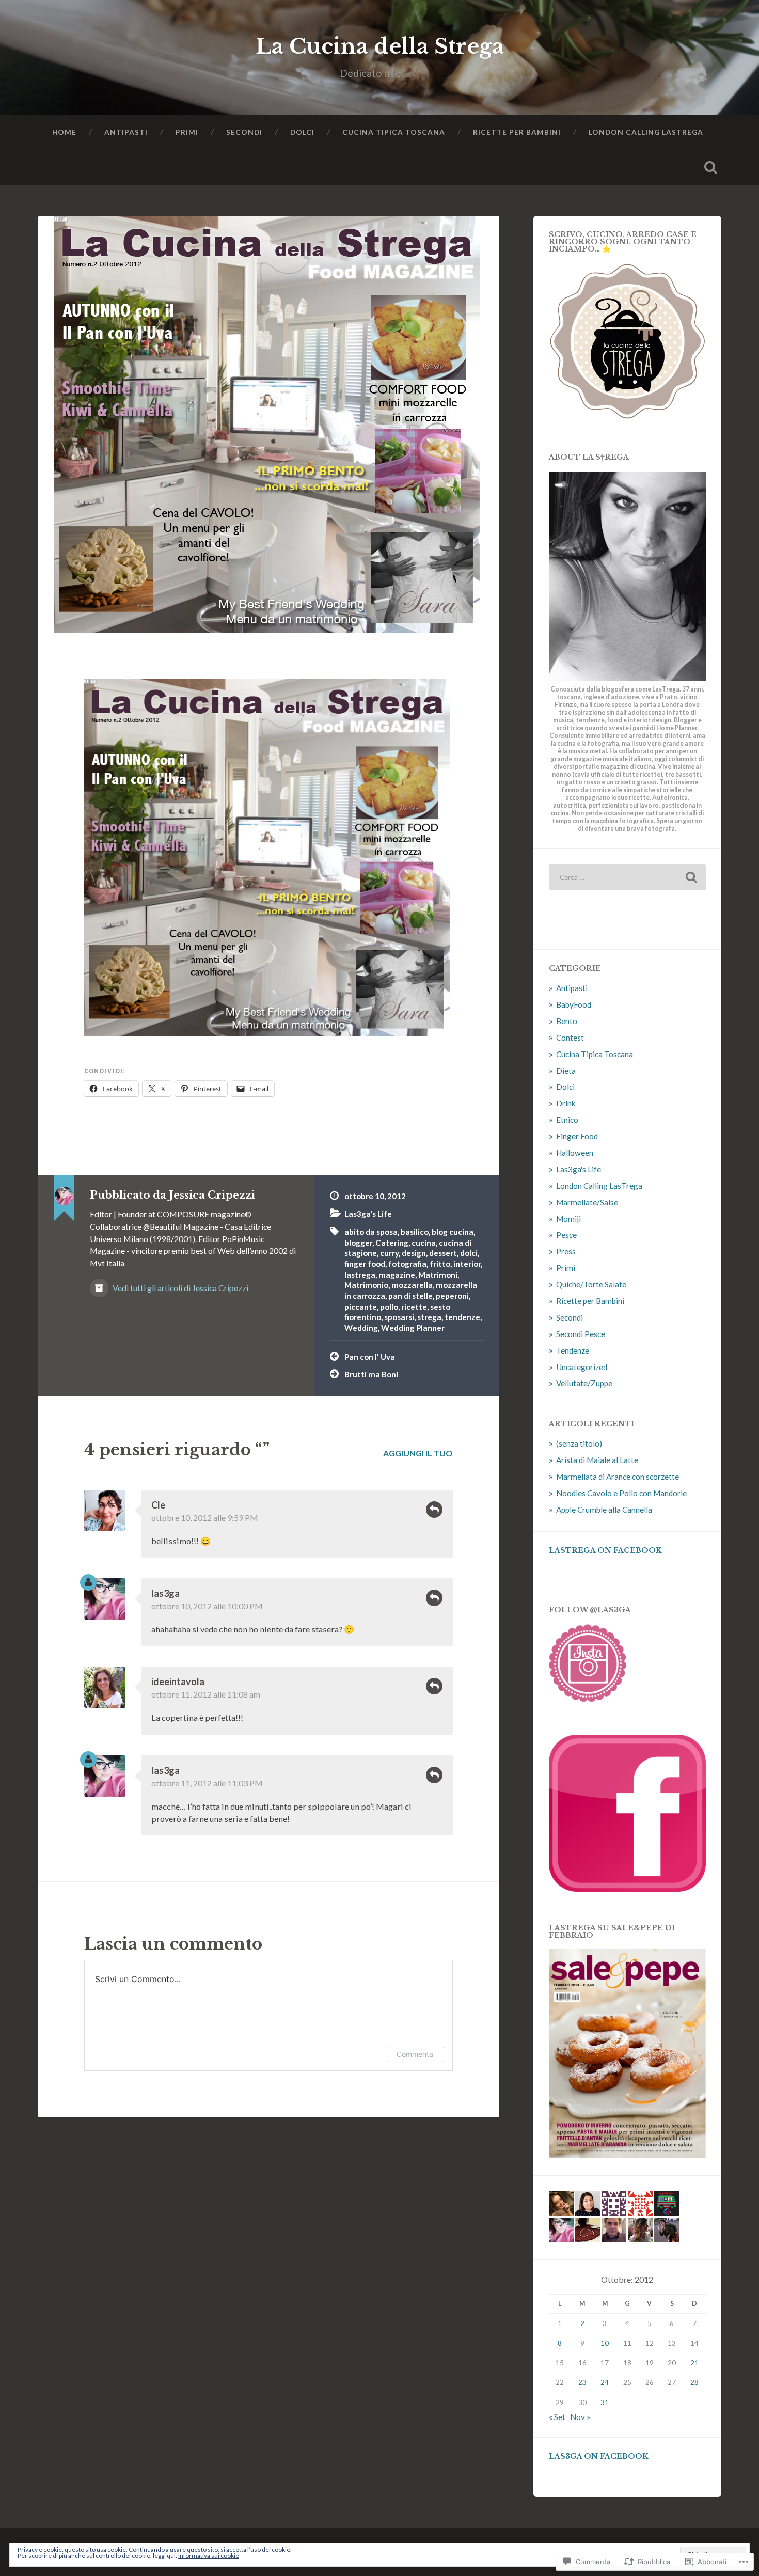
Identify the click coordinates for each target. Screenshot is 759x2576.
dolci (469, 1253)
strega (429, 1317)
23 (582, 2382)
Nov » (580, 2417)
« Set (557, 2417)
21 (694, 2362)
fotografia (407, 1264)
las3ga (165, 1593)
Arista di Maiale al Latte (597, 1460)
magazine (397, 1275)
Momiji (568, 1219)
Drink (566, 1103)
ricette (414, 1307)
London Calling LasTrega (646, 132)
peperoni (452, 1296)
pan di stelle (410, 1296)
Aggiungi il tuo (418, 1453)
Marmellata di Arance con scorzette (618, 1477)
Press (566, 1251)
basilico (415, 1232)
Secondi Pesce (581, 1334)
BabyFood (574, 1004)
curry (389, 1253)
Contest (570, 1038)
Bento (567, 1021)
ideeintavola (178, 1682)
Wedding (361, 1328)
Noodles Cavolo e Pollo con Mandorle (621, 1493)
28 (694, 2382)
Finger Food (577, 1136)
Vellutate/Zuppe (584, 1383)
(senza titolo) (579, 1443)
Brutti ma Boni (371, 1374)
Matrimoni (438, 1275)
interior (467, 1264)
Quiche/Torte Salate (591, 1284)
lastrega (360, 1275)
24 (605, 2382)
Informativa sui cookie (209, 2556)
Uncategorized (582, 1367)
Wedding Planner (413, 1328)
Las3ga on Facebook (599, 2456)
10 (605, 2343)
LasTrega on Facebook (605, 1551)
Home (64, 132)
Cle (158, 1505)
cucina (424, 1243)
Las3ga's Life (368, 1214)
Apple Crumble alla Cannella (604, 1510)
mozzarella (412, 1285)
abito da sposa (371, 1232)
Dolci (302, 132)
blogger (358, 1243)
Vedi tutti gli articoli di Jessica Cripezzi (180, 1288)
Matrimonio (366, 1285)
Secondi (244, 132)
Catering (392, 1243)
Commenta (415, 2054)
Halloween (575, 1153)
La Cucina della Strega (380, 46)
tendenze (462, 1317)
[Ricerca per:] (627, 877)
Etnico (567, 1120)
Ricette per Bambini (517, 132)
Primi (187, 132)
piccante (361, 1307)
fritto (440, 1264)
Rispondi (434, 1510)
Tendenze (573, 1350)
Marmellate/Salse (587, 1202)
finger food (365, 1264)
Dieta (566, 1071)
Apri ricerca (711, 167)
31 (605, 2402)
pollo (389, 1307)
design (414, 1253)
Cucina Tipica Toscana (394, 132)
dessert (443, 1253)
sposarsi (399, 1317)
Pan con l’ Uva (370, 1357)
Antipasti (126, 132)
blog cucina (453, 1232)
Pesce (566, 1235)
